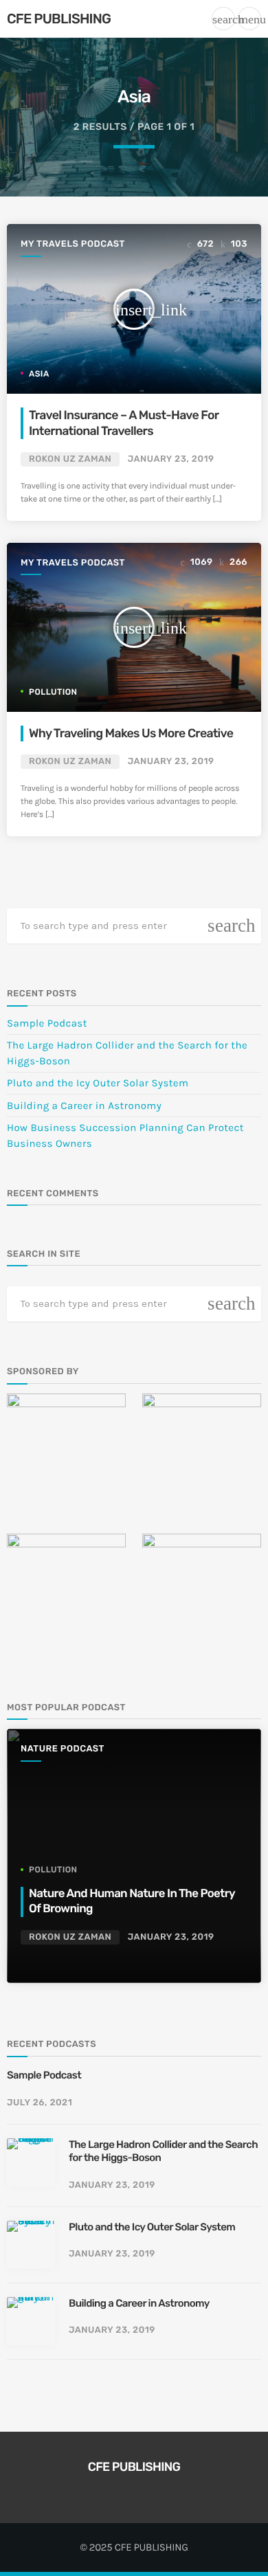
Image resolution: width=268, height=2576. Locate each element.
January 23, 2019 (171, 459)
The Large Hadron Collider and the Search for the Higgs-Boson (163, 2151)
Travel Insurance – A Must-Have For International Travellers (124, 423)
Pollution (53, 692)
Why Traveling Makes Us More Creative (131, 733)
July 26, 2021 (40, 2103)
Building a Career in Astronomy (84, 1106)
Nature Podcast (63, 1749)
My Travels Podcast (73, 244)
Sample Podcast (47, 1023)
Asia (39, 374)
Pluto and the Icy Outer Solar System (98, 1083)
